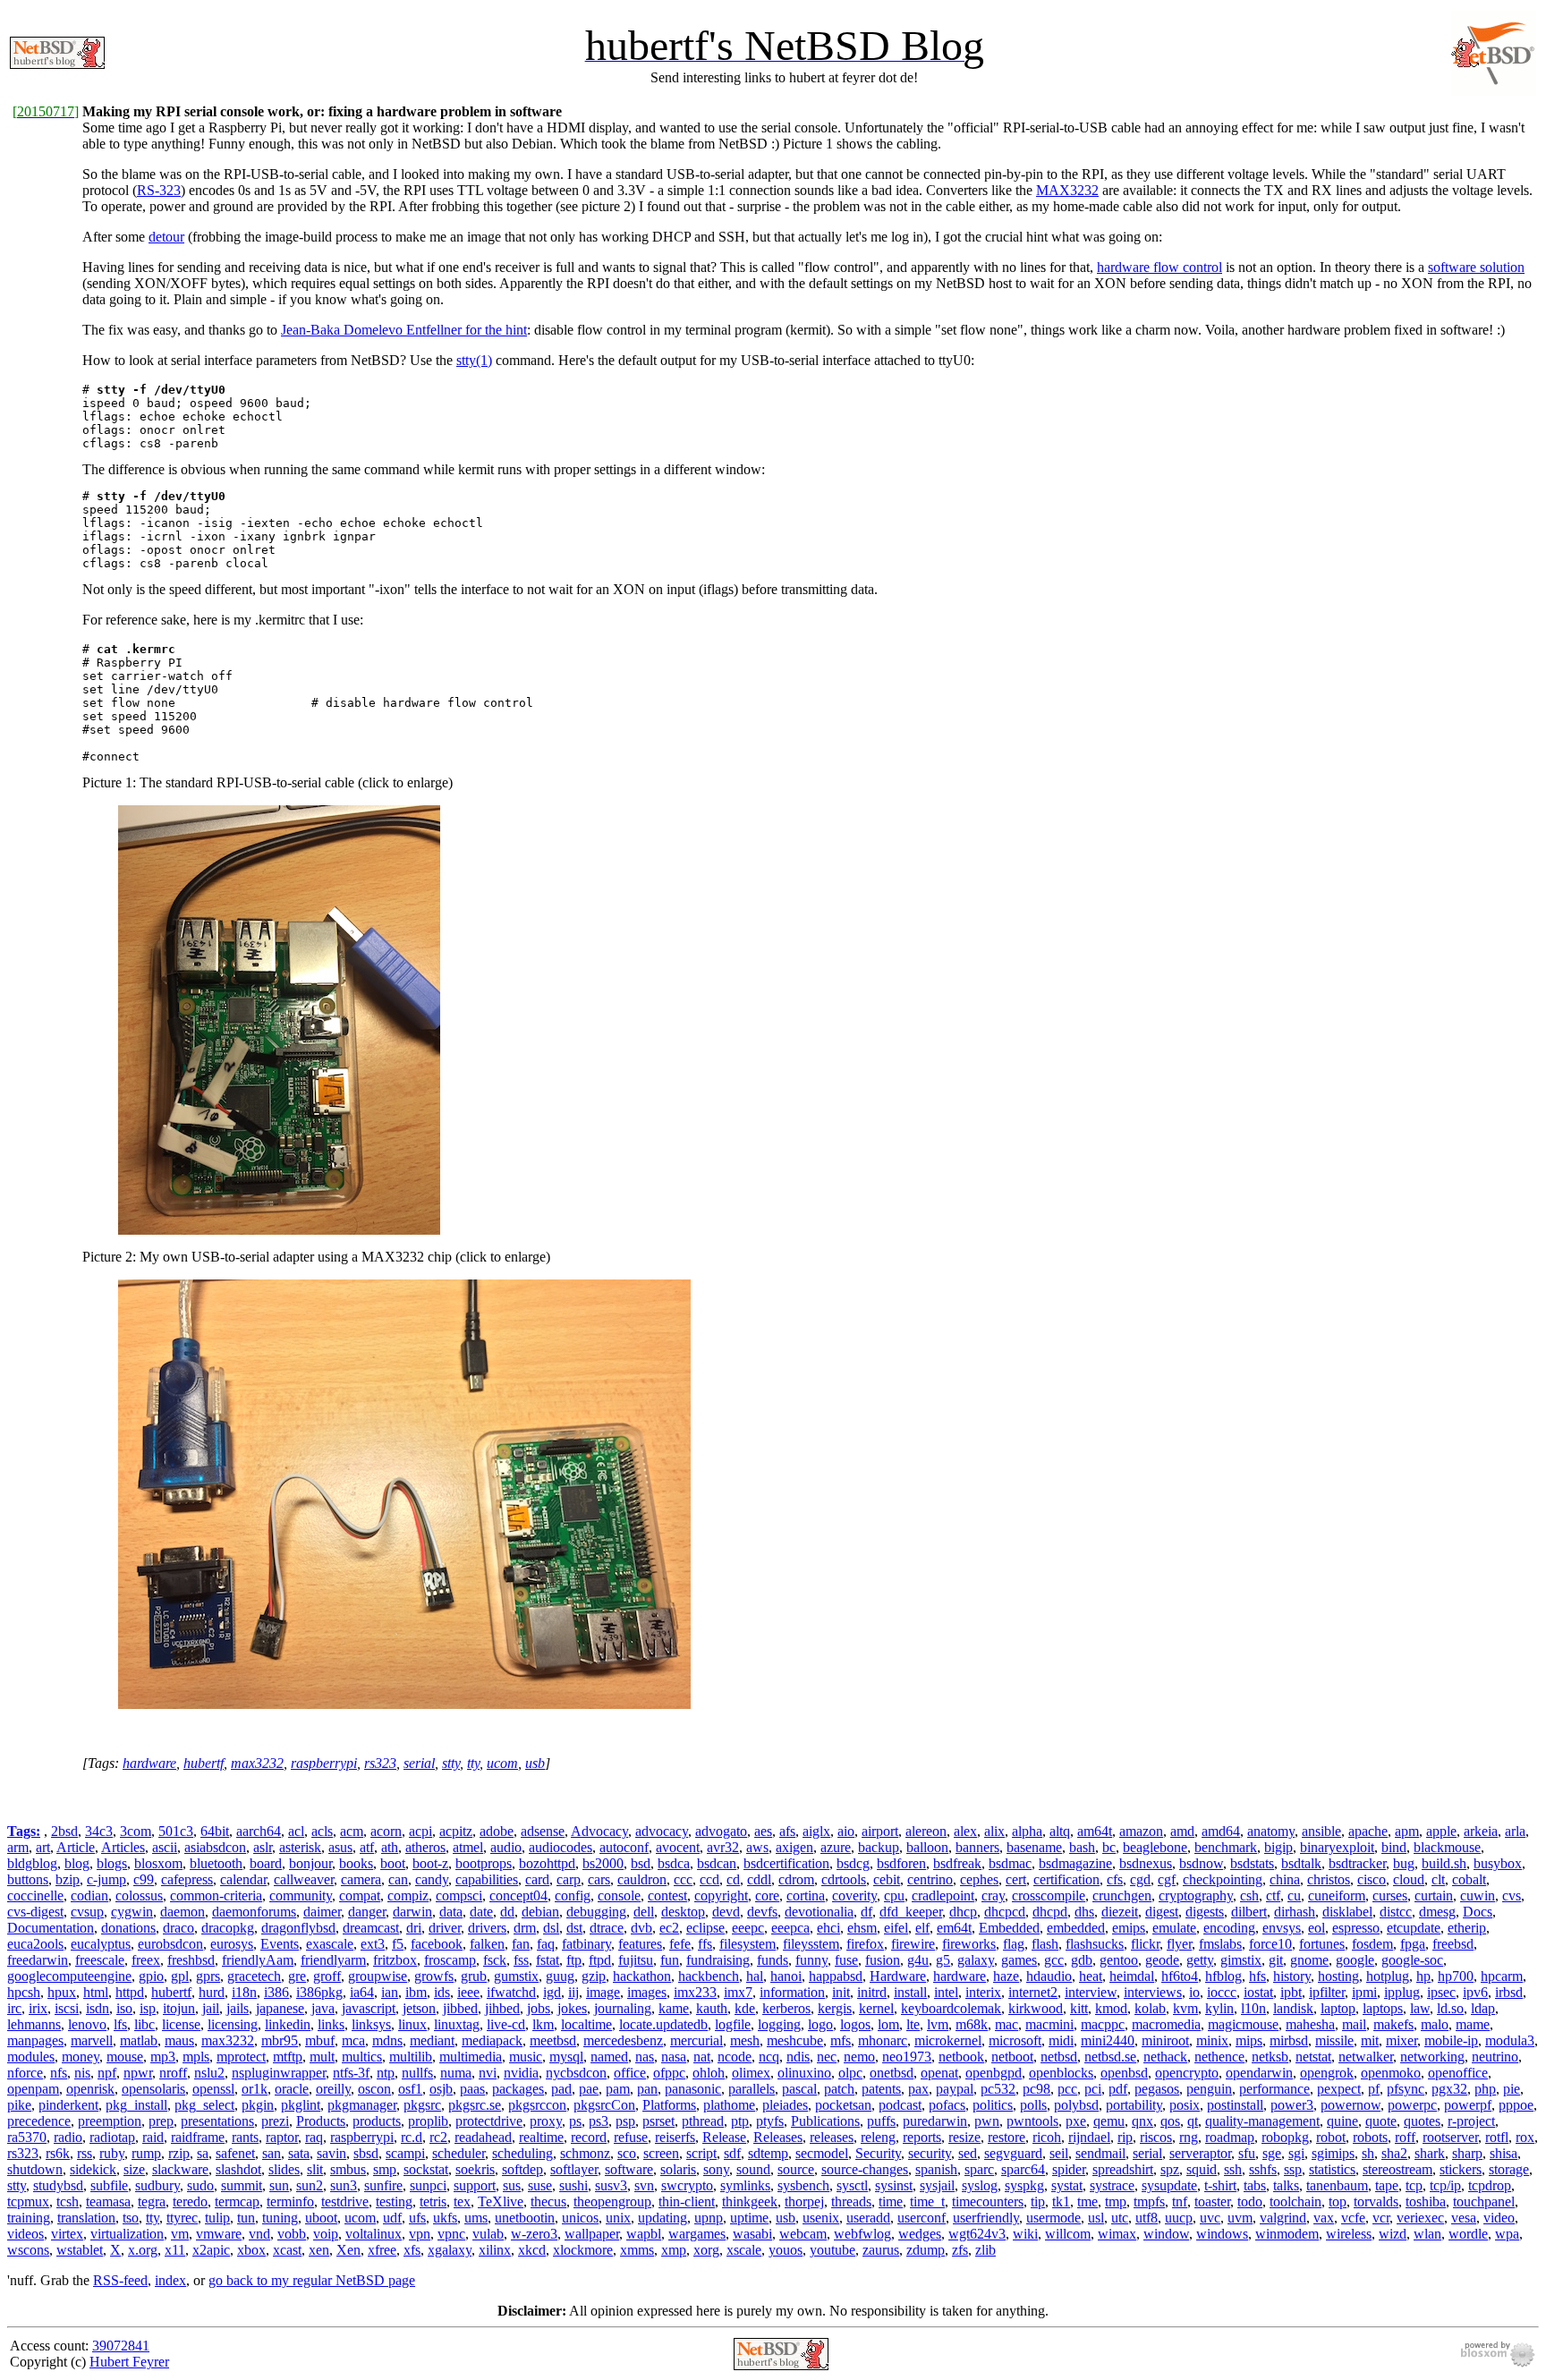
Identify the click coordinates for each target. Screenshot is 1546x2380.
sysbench (803, 2185)
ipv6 (1475, 1992)
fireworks (969, 1944)
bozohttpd (547, 1863)
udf (392, 2218)
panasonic (693, 2089)
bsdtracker (1357, 1863)
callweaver (304, 1879)
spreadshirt (1123, 2169)
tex (462, 2201)
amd (1182, 1831)
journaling (623, 2008)
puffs (881, 2121)
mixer (1402, 2040)
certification (1066, 1879)
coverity (854, 1895)
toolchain (1295, 2201)
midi (1061, 2040)
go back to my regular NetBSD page (312, 2280)
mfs (841, 2040)
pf (1374, 2089)
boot (393, 1863)
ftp (574, 1960)
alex (965, 1831)
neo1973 (907, 2057)
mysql (566, 2057)
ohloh (709, 2073)
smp (385, 2169)
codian (89, 1895)
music (526, 2057)
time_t (927, 2201)
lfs (120, 2024)
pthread (703, 2121)
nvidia (521, 2073)
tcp (1414, 2185)
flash (1045, 1944)
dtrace (607, 1928)
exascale (330, 1944)
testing (394, 2201)
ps (575, 2121)
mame (1473, 2024)
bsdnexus (1146, 1863)
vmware (219, 2234)
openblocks (1061, 2073)
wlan (1427, 2234)
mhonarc (883, 2040)
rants (245, 2137)
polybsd (1076, 2105)
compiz (408, 1895)
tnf (1180, 2201)
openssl (213, 2089)
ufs (417, 2218)
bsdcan (717, 1863)
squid (1202, 2169)
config (573, 1895)
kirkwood (1036, 2008)
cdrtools (844, 1879)
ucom (502, 1763)
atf (367, 1847)
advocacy (662, 1831)
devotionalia (819, 1912)
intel (946, 1992)
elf (922, 1928)
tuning (280, 2218)
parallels (752, 2089)
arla (1515, 1831)
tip (1038, 2201)
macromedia (1166, 2024)
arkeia (1481, 1831)
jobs (539, 2008)
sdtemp (768, 2153)
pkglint (301, 2105)
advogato (721, 1831)
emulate (1174, 1928)
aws (757, 1847)
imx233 (695, 1992)
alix (994, 1831)
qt (1193, 2121)
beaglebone (1155, 1847)
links (331, 2024)
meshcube (795, 2040)
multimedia (471, 2057)
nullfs (417, 2073)
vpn (420, 2234)
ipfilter (1327, 1992)
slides (284, 2169)
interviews (1153, 1992)
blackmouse (1447, 1847)
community (301, 1895)
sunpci (428, 2185)
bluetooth (216, 1863)
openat (939, 2073)
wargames (697, 2234)
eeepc (748, 1928)
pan (647, 2089)
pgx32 (1449, 2089)
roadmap (1230, 2137)
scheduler (459, 2153)
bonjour (310, 1863)
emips (1129, 1928)
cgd (1140, 1879)
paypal (955, 2089)
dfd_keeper (911, 1912)
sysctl (852, 2185)
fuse (846, 1960)
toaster (1212, 2201)
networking (1432, 2057)
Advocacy (599, 1831)
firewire (913, 1944)
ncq (769, 2057)
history (1292, 1976)
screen (661, 2153)
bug (1404, 1863)
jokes (572, 2008)
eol (1317, 1928)
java (323, 2008)
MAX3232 (1067, 190)
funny (811, 1960)
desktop (683, 1912)
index (170, 2280)
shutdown (35, 2169)
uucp (1179, 2218)
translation (86, 2218)
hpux (62, 1992)
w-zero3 (534, 2234)
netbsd (1059, 2057)
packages (518, 2089)
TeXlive (501, 2201)
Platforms (669, 2105)
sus (512, 2185)
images (647, 1992)
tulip (217, 2218)
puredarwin (935, 2121)
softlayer (574, 2169)
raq (314, 2137)
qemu (1109, 2121)
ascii (165, 1847)
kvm (1185, 2008)
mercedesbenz (623, 2040)
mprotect (241, 2057)
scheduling (522, 2153)
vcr (1381, 2218)
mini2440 (1108, 2040)
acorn (386, 1831)
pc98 (1036, 2089)
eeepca (790, 1928)
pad (561, 2089)
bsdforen (901, 1863)
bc (1109, 1847)
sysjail (937, 2185)
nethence (1219, 2057)
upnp (709, 2218)
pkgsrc (422, 2105)
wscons (28, 2250)
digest (1162, 1912)
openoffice (1458, 2073)
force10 (1270, 1944)
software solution (1476, 267)
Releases (778, 2137)
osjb (441, 2089)
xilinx (495, 2250)
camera (361, 1879)
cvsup (87, 1912)
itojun (179, 2008)
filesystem (748, 1944)
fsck (495, 1960)
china (1285, 1879)
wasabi (752, 2234)
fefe (680, 1944)
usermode (1053, 2218)
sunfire (383, 2185)
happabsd (836, 1976)
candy (432, 1879)
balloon (927, 1847)
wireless (1349, 2234)
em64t (954, 1928)
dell (644, 1912)
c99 (144, 1879)
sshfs (1263, 2169)
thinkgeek (750, 2201)
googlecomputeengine (69, 1976)
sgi (1296, 2153)
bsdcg (853, 1863)
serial (419, 1763)
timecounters (988, 2201)
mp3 (163, 2057)
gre (297, 1976)
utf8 (1147, 2218)
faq (546, 1944)
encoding (1229, 1928)
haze (1006, 1976)
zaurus (881, 2250)
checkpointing (1223, 1879)
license (181, 2024)
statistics (1332, 2169)
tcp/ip (1445, 2185)
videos (25, 2234)
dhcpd (1050, 1912)
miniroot (1165, 2040)
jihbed (502, 2008)
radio (68, 2137)
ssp (1293, 2169)
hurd (212, 1992)
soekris (475, 2169)
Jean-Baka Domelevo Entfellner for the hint (404, 330)
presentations (217, 2121)
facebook (437, 1944)
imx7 (738, 1992)
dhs (1084, 1912)
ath (390, 1847)
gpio (151, 1976)
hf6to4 (1180, 1976)
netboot (1012, 2057)
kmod (1111, 2008)
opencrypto (1187, 2073)
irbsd (1509, 1992)
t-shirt (1220, 2185)
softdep (522, 2169)
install (910, 1992)
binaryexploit (1337, 1847)
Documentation (51, 1928)
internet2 (1033, 1992)
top (1338, 2201)
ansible (1321, 1831)
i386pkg (319, 1992)
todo (1250, 2201)
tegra (152, 2201)
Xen (348, 2250)
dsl (551, 1928)
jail (211, 2008)
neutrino (1495, 2057)
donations (128, 1928)
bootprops (484, 1863)
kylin (1219, 2008)
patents (881, 2089)
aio (846, 1831)
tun (246, 2218)
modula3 (1510, 2040)
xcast (287, 2250)
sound (753, 2169)
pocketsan (843, 2105)
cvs (1512, 1895)
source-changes (865, 2169)
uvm (1240, 2218)
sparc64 (1023, 2169)
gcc (1054, 1960)
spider (1069, 2169)
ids (442, 1992)
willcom (1068, 2234)
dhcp (963, 1912)
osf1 (410, 2089)
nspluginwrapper (279, 2073)
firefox (865, 1944)
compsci (459, 1895)
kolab (1150, 2008)
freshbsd (191, 1960)
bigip (1278, 1847)
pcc (1067, 2089)
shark (1430, 2153)
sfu (1247, 2153)
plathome (729, 2105)
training (29, 2218)
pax (918, 2089)
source (796, 2169)
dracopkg (228, 1928)
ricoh (1047, 2137)
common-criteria (216, 1895)
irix (38, 2008)
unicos (580, 2218)
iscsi (67, 2008)
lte (913, 2024)
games (1019, 1960)
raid (153, 2137)
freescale (100, 1960)
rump (146, 2153)
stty (451, 1763)
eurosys (232, 1944)
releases (832, 2137)
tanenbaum (1337, 2185)
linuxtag (457, 2024)
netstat (1313, 2057)
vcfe (1353, 2218)
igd (552, 1992)
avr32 (723, 1847)
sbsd (366, 2153)
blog (77, 1863)
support (475, 2185)
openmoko (1391, 2073)
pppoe (1516, 2105)
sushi (573, 2185)
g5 (943, 1960)
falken (487, 1944)
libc (144, 2024)
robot (1331, 2137)
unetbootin (525, 2218)
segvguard (1013, 2153)
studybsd (58, 2185)
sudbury (157, 2185)
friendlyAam (258, 1960)
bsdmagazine (1075, 1863)
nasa (674, 2057)
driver (445, 1928)
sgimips (1333, 2153)
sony (716, 2169)
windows (1222, 2234)
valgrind (1283, 2218)
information (792, 1992)
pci (1093, 2089)
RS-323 (159, 190)
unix (618, 2218)
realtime (541, 2137)
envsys (1282, 1928)
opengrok (1327, 2073)
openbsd (1124, 2073)
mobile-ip (1451, 2040)
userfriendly (986, 2218)
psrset (658, 2121)
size (134, 2169)
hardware (149, 1763)
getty (1200, 1960)
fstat (548, 1960)
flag (1014, 1944)
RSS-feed (120, 2280)
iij (573, 1992)
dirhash (1295, 1912)
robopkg (1285, 2137)
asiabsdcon (215, 1847)
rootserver (1450, 2137)
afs (787, 1831)
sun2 (310, 2185)
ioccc (1222, 1992)
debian (540, 1912)
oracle (292, 2089)
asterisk (300, 1847)
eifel (896, 1928)
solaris (678, 2169)
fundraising (718, 1960)
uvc (1210, 2218)
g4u (918, 1960)
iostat (1258, 1992)
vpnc (451, 2234)
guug (560, 1976)
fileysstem (811, 1944)
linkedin (288, 2024)
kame (674, 2008)
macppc (1103, 2024)
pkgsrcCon (604, 2105)
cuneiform (1337, 1895)
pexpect (1339, 2089)
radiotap (112, 2137)
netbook (961, 2057)
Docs (1478, 1912)
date (481, 1912)
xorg (706, 2250)
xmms (637, 2250)
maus (179, 2040)
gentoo (1119, 1960)
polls (1033, 2105)
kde (745, 2008)
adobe (497, 1831)
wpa (1507, 2234)
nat (702, 2057)
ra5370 (27, 2137)
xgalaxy (450, 2250)
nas (645, 2057)
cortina (806, 1895)
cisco (1372, 1879)
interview (1091, 1992)
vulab (488, 2234)
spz (1170, 2169)
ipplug (1402, 1992)
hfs (1257, 1976)
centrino (930, 1879)
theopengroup (612, 2201)
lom (888, 2024)
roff (1405, 2137)
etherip (1467, 1928)
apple (1441, 1831)
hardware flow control (1159, 267)
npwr (138, 2073)
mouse (125, 2057)
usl (1096, 2218)
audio (506, 1847)
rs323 (380, 1763)
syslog (980, 2185)
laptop (1338, 2008)
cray (993, 1895)
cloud (1409, 1879)
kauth (712, 2008)
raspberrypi (324, 1763)
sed (968, 2153)
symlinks (745, 2185)
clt (1438, 1879)
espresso (1356, 1928)
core (767, 1895)
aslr (263, 1847)
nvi (488, 2073)
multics (362, 2057)
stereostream (1397, 2169)
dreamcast (371, 1928)
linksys (371, 2024)
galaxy (976, 1960)
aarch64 (259, 1831)
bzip (68, 1879)
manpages (35, 2040)
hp (1423, 1976)
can (398, 1879)
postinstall (1235, 2105)
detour (166, 237)
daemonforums (254, 1912)
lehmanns (34, 2024)
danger (367, 1912)
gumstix (516, 1976)
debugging (596, 1912)
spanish (936, 2169)
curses (1390, 1895)
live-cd (506, 2024)
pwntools (1032, 2121)
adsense (543, 1831)
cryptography (1196, 1895)
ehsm (862, 1928)
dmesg (1437, 1912)
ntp (386, 2073)
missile (1334, 2040)
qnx (1143, 2121)
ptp (740, 2121)
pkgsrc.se (475, 2105)
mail (1354, 2024)
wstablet (80, 2250)
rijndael (1089, 2137)
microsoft (1015, 2040)
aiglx (816, 1831)
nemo (859, 2057)
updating (663, 2218)
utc (1120, 2218)
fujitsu (636, 1960)
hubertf (204, 1763)
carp (569, 1879)
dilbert (1249, 1912)
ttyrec (182, 2218)
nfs (59, 2073)
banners (977, 1847)
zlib (985, 2250)
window (1166, 2234)
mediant (432, 2040)
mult (322, 2057)
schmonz (585, 2153)
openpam (33, 2089)
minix (1212, 2040)
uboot (321, 2218)
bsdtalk (1301, 1863)
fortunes (1322, 1944)
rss (85, 2153)
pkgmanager (362, 2105)
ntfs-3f (351, 2073)
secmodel (822, 2153)
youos (786, 2250)
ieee (468, 1992)
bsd (641, 1863)
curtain (1434, 1895)
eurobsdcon (170, 1944)
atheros (425, 1847)
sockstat (426, 2169)
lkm (543, 2024)
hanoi (786, 1976)
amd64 (1221, 1831)
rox (1525, 2137)
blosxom (158, 1863)
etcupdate (1414, 1928)
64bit (215, 1831)
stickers (1461, 2169)
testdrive (345, 2201)
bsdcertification (786, 1863)
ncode (735, 2057)
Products (321, 2121)
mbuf (320, 2040)
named (609, 2057)
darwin (412, 1912)
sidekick (93, 2169)
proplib (428, 2121)
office (630, 2073)
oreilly (333, 2089)
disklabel (1347, 1912)
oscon (374, 2089)
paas (472, 2089)
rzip (179, 2153)
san (272, 2153)
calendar (243, 1879)
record (589, 2137)
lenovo (87, 2024)
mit (1370, 2040)
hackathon (642, 1976)
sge (1272, 2153)
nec (827, 2057)
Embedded (1009, 1928)
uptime (749, 2218)
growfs (434, 1976)
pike (19, 2105)
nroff (173, 2073)
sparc (979, 2169)
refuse (631, 2137)
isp (148, 2008)
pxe (1076, 2121)
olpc (850, 2073)
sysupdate (1169, 2185)
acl (296, 1831)
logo (820, 2024)
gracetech (254, 1976)
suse (540, 2185)
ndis (798, 2057)
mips (1249, 2040)
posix (1185, 2105)
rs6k (58, 2153)
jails (238, 2008)
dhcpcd (1005, 1912)
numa (456, 2073)
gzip (594, 1976)
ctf (1273, 1895)
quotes (1422, 2121)
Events (280, 1944)
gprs (208, 1976)
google (1355, 1960)
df (866, 1912)
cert (1016, 1879)
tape (1387, 2185)
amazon (1141, 1831)
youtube (832, 2250)
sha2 (1394, 2153)
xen (319, 2250)
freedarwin (38, 1960)
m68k (972, 2024)
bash (1082, 1847)
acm (352, 1831)
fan (521, 1944)
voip (326, 2234)
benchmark (1226, 1847)
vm (180, 2234)
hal (755, 1976)
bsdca (674, 1863)
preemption (110, 2121)
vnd (259, 2234)
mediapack (492, 2040)
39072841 (121, 2346)
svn (644, 2185)
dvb (641, 1928)
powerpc (1412, 2105)
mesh (745, 2040)
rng (1189, 2137)
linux (412, 2024)
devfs (762, 1912)
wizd (1393, 2234)
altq (1060, 1831)
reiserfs (675, 2137)
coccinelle (35, 1895)
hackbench (709, 1976)
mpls (196, 2057)
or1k (255, 2089)
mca (353, 2040)
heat (1091, 1976)
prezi (275, 2121)
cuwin (1478, 1895)
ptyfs (770, 2121)
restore (1007, 2137)
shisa (1504, 2153)
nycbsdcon (576, 2073)
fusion (883, 1960)
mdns (387, 2040)
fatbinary (586, 1944)
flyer (1179, 1944)
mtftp (288, 2057)
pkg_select (204, 2105)
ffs (705, 1944)
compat (360, 1895)
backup (879, 1847)
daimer (322, 1912)
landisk (1293, 2008)
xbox (251, 2250)
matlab (139, 2040)
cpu (894, 1895)
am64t (1095, 1831)
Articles (123, 1847)
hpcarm (1502, 1976)
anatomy (1271, 1831)
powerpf (1468, 2105)
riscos (1156, 2137)
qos (1170, 2121)
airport (880, 1831)
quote (1381, 2121)
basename (1034, 1847)
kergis (835, 2008)
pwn (987, 2121)
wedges (920, 2234)
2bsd (64, 1831)
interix (983, 1992)
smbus (348, 2169)
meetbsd (553, 2040)
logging (779, 2024)
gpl (180, 1976)
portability (1134, 2105)
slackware (180, 2169)
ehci (828, 1928)
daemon (183, 1912)
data (451, 1912)
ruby (112, 2153)
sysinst (894, 2185)
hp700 (1456, 1976)
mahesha (1310, 2024)
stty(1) (474, 360)
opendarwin (1259, 2073)
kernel (876, 2008)
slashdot (238, 2169)
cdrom (796, 1879)
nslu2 (209, 2073)
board (266, 1863)
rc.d (412, 2137)
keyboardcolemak (951, 2008)
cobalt (1469, 1879)
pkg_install (136, 2105)
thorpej (804, 2201)
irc (14, 2008)
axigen (794, 1847)
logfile (733, 2024)
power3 (1292, 2105)
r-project (1471, 2121)
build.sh (1444, 1863)
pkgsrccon (537, 2105)
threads (851, 2201)
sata (299, 2153)
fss (521, 1960)
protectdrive (489, 2121)
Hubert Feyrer (129, 2362)
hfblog (1223, 1976)
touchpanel (1484, 2201)
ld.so (1450, 2008)
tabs (1255, 2185)
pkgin (258, 2105)
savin (331, 2153)
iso (124, 2008)
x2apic (211, 2250)
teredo (190, 2201)
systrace (1112, 2185)
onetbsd (892, 2073)
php (1485, 2089)
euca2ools (35, 1944)
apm (1407, 1831)
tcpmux (28, 2201)
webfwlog (862, 2234)
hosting (1338, 1976)
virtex (67, 2234)
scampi (405, 2153)
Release (724, 2137)
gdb (1082, 1960)
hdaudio (1049, 1976)
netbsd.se (1110, 2057)
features (640, 1944)
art (43, 1847)
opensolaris (153, 2089)
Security (878, 2153)
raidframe (198, 2137)
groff (327, 1976)
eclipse (705, 1928)
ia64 (362, 1992)
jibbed (460, 2008)
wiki (1025, 2234)
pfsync (1406, 2089)
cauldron (642, 1879)
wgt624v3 (977, 2234)
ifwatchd (511, 1992)
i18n (244, 1992)
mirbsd (1289, 2040)
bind (1394, 1847)
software (629, 2169)
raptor (282, 2137)
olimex (751, 2073)
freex (146, 1960)
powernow (1351, 2105)
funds (773, 1960)
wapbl (644, 2234)
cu (1294, 1895)
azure (836, 1847)
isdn (98, 2008)
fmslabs (1220, 1944)
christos (1329, 1879)
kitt (1079, 2008)
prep (161, 2121)
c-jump (106, 1879)
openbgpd (994, 2073)
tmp (1116, 2201)
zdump (926, 2250)
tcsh (68, 2201)
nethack (1165, 2057)
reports (922, 2137)
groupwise (378, 1976)
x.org (143, 2250)
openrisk (90, 2089)
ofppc (669, 2073)
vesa (1464, 2218)
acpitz (456, 1831)
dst (574, 1928)
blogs (112, 1863)
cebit (887, 1879)
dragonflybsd (298, 1928)
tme (1087, 2201)
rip (1125, 2137)
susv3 (611, 2185)
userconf (922, 2218)
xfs (412, 2250)
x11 (175, 2250)
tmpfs (1149, 2201)
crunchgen (1122, 1895)
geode (1162, 1960)
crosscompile (1049, 1895)
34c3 (99, 1831)
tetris (433, 2201)
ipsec (1441, 1992)
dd (507, 1912)
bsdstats (1252, 1863)
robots (1370, 2137)
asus (340, 1847)
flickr (1145, 1944)
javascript (369, 2008)
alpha (1027, 1831)
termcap (237, 2201)
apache (1368, 1831)
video (1499, 2218)
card (537, 1879)
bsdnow (1201, 1863)
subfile (109, 2185)
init (841, 1992)
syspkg (1024, 2185)
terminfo (290, 2201)
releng (878, 2137)
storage (1509, 2169)
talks (1286, 2185)
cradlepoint (943, 1895)
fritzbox (395, 1960)
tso (131, 2218)
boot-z (430, 1863)
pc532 (998, 2089)
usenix (821, 2218)
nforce (25, 2073)
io (1194, 1992)
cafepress (187, 1879)
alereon (926, 1831)
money (81, 2057)
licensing (233, 2024)
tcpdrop (1490, 2185)
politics (993, 2105)
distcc (1396, 1912)
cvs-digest (35, 1912)
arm (18, 1847)
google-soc (1412, 1960)
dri (414, 1928)
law (1420, 2008)
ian (390, 1992)
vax (1324, 2218)
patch (839, 2089)
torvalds (1376, 2201)
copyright (721, 1895)
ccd (709, 1879)
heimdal (1132, 1976)
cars (599, 1879)
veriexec (1420, 2218)
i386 (276, 1992)
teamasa (108, 2201)
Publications (825, 2121)
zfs (960, 2250)
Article (76, 1847)
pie (1512, 2089)
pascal (799, 2089)
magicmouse (1243, 2024)
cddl (759, 1879)
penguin (1209, 2089)
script (701, 2153)
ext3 (373, 1944)
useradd (868, 2218)
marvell (92, 2040)
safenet (235, 2153)
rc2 (438, 2137)
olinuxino (804, 2073)
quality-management (1262, 2121)
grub (474, 1976)
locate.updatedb (663, 2024)
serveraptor (1200, 2153)
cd (733, 1879)
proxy (546, 2121)
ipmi (1364, 1992)
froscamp (450, 1960)
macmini (1049, 2024)
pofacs (947, 2105)
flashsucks (1095, 1944)
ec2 (669, 1928)
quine (1342, 2121)
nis (82, 2073)
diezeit (1120, 1912)
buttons (28, 1879)
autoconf (624, 1847)
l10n (1253, 2008)
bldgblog (32, 1863)
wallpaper (592, 2234)
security (930, 2153)
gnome (1309, 1960)
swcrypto (687, 2185)
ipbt (1291, 1992)
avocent (678, 1847)
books (356, 1863)
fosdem (1372, 1944)
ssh (1233, 2169)
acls (322, 1831)
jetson (419, 2008)
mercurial (697, 2040)
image (603, 1992)
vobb (292, 2234)
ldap (1483, 2008)
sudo (200, 2185)
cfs (1115, 1879)
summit (242, 2185)
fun (670, 1960)
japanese (280, 2008)
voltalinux (374, 2234)
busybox (1498, 1863)
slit (315, 2169)
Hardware (898, 1976)
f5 (398, 1944)
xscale (744, 2250)
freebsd (1453, 1944)
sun (279, 2185)
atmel (468, 1847)
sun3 (344, 2185)
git (1276, 1960)
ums (476, 2218)
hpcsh (24, 1992)
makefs (1393, 2024)
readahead (483, 2137)
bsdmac (1010, 1863)
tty (473, 1763)
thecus (548, 2201)
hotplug (1388, 1976)
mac (1007, 2024)
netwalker (1366, 2057)
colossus (139, 1895)
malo (1435, 2024)
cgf (1167, 1879)
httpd (130, 1992)
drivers (487, 1928)
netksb (1270, 2057)
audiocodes (561, 1847)
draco (178, 1928)
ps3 (599, 2121)
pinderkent (68, 2105)
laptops (1383, 2008)
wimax (1117, 2234)
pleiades (785, 2105)
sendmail (1100, 2153)
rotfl (1497, 2137)
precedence (39, 2121)
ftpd (600, 1960)
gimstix (1241, 1960)
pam (618, 2089)
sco (627, 2153)
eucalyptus (101, 1944)
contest (667, 1895)
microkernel (948, 2040)
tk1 (1061, 2201)
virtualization (127, 2234)
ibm (416, 1992)
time (891, 2201)
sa (203, 2153)
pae (589, 2089)
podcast (900, 2105)
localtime (586, 2024)
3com (136, 1831)
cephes (979, 1879)
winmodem (1287, 2234)
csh (1249, 1895)
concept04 (518, 1895)
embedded (1076, 1928)
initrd (872, 1992)
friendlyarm (333, 1960)
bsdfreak (957, 1863)
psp (625, 2121)
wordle (1468, 2234)
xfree (382, 2250)
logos (855, 2024)
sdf (732, 2153)
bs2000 (603, 1863)
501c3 (176, 1831)
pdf (1118, 2089)
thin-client (687, 2201)
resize (964, 2137)
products (377, 2121)
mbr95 (280, 2040)
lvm (938, 2024)
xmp (674, 2250)
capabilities (487, 1879)
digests (1205, 1912)
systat (1067, 2185)
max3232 (257, 1763)
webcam (803, 2234)
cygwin (132, 1912)
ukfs (445, 2218)
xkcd (532, 2250)
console (619, 1895)
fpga (1413, 1944)
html (96, 1992)
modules (31, 2057)
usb (535, 1763)
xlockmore (583, 2250)
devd (726, 1912)
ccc (683, 1879)
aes (763, 1831)
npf (107, 2073)
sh (1368, 2153)
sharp (1467, 2153)
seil (1059, 2153)
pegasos (1157, 2089)
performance (1274, 2089)
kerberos (786, 2008)
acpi (420, 1831)
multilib (411, 2057)
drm (525, 1928)
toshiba (1426, 2201)
